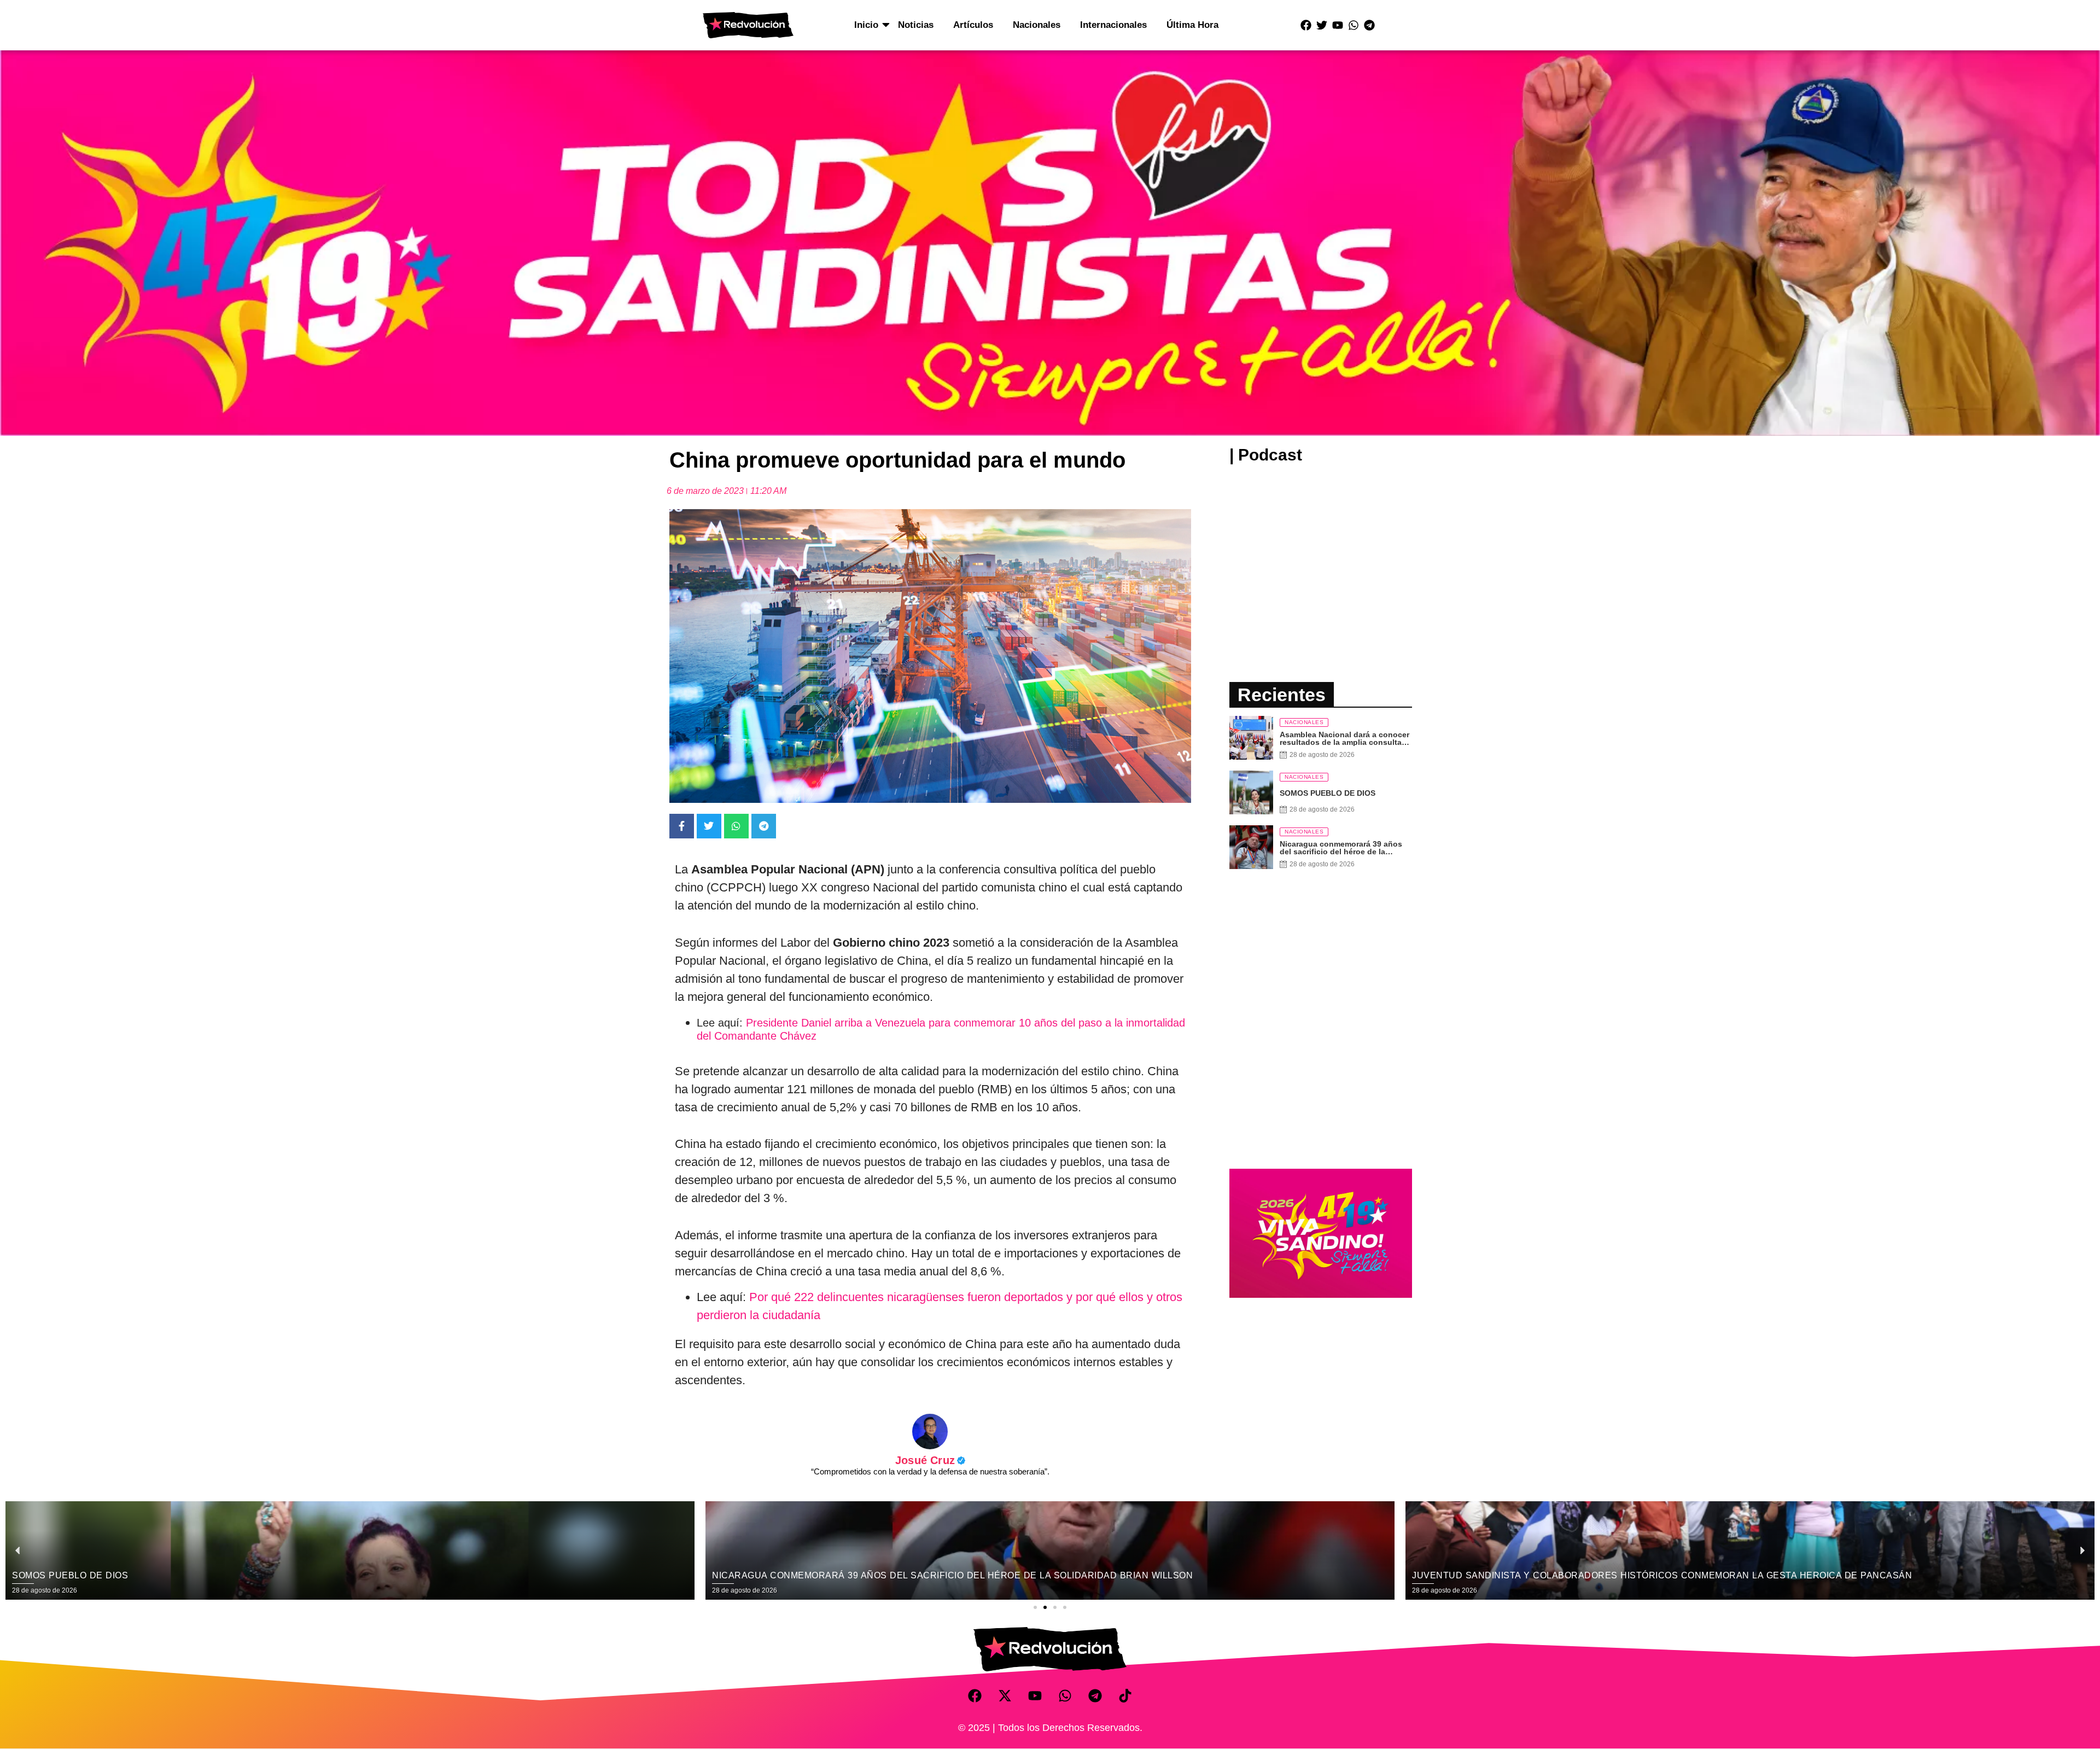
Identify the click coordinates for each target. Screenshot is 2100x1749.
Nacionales (1037, 25)
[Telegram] (1369, 25)
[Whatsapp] (1354, 25)
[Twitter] (1322, 25)
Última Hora (1192, 25)
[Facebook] (1306, 25)
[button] (1035, 1607)
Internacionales (1113, 25)
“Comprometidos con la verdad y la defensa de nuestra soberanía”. (930, 1471)
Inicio (866, 25)
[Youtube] (1338, 25)
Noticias (916, 25)
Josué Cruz (930, 1460)
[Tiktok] (1125, 1696)
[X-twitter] (1005, 1696)
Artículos (973, 25)
